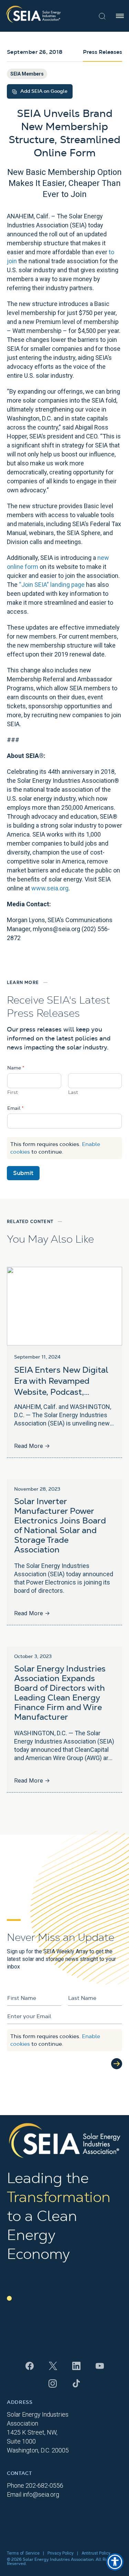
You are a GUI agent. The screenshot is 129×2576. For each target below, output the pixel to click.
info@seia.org (41, 2494)
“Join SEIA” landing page (52, 585)
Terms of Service (23, 2553)
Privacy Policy (61, 2553)
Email (15, 1108)
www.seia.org (50, 888)
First (13, 1093)
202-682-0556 (44, 2485)
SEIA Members (27, 74)
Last (73, 1093)
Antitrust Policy (96, 2553)
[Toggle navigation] (120, 16)
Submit (23, 1173)
